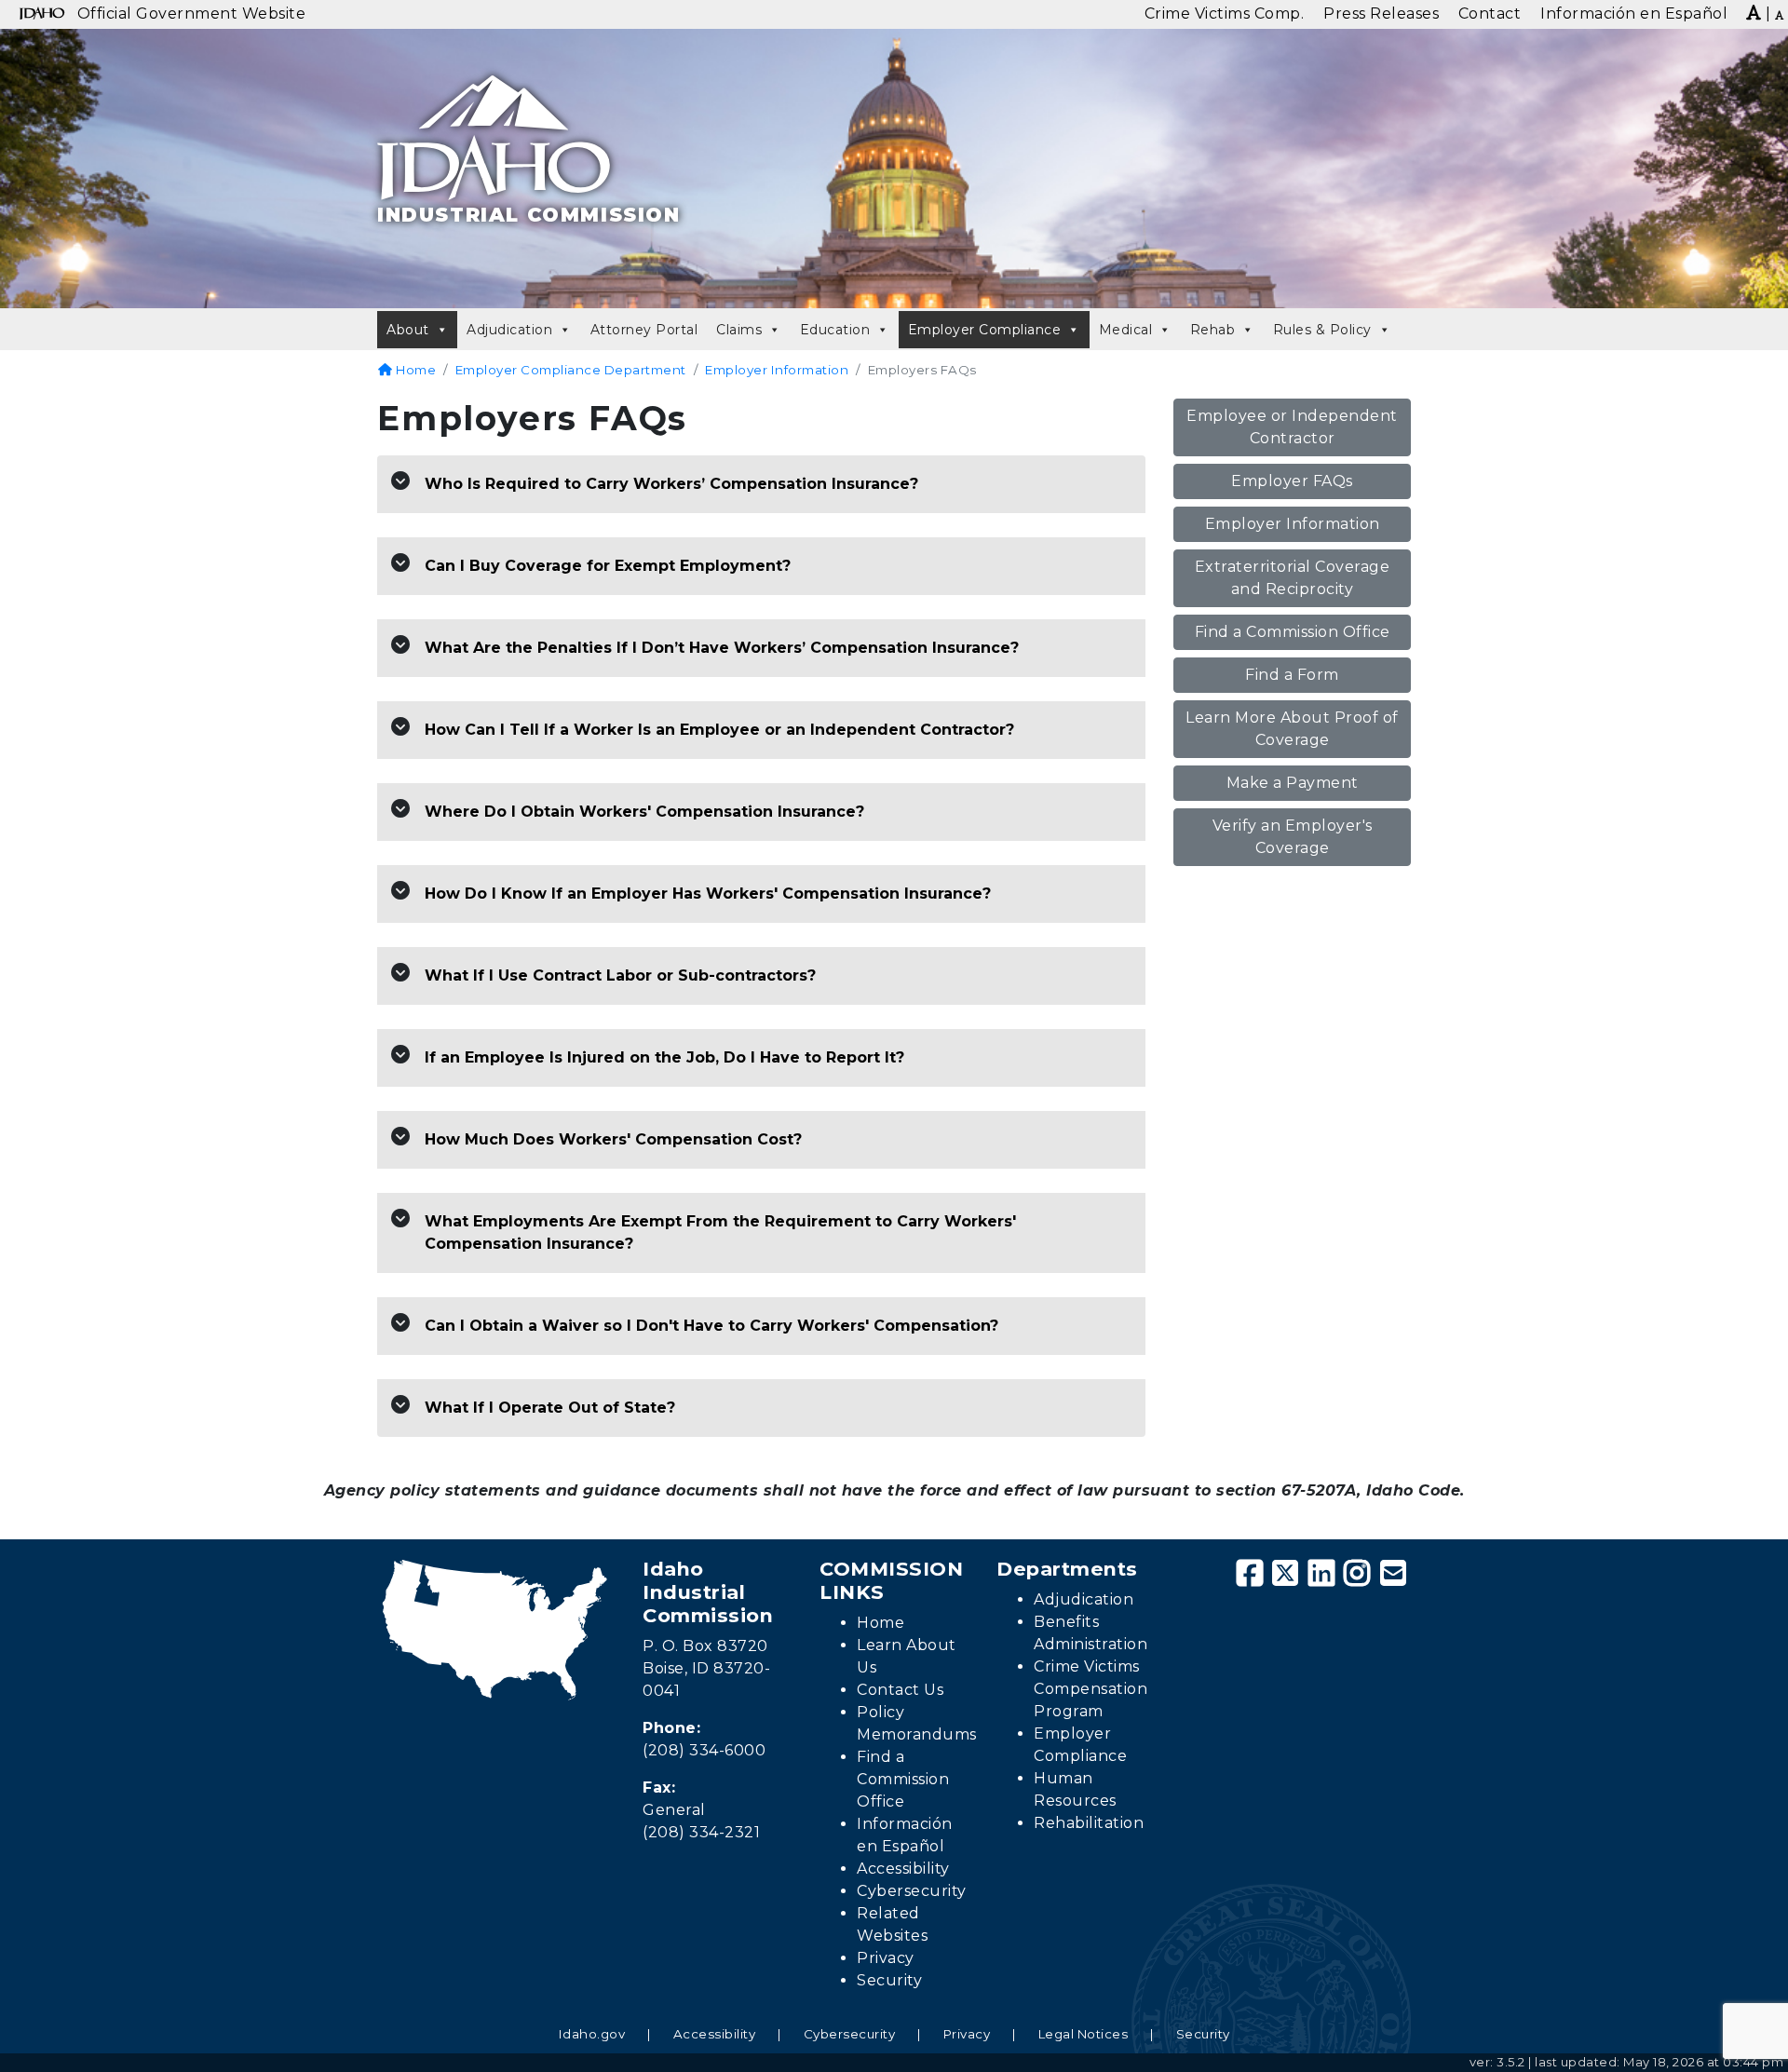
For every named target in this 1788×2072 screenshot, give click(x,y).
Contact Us (900, 1690)
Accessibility (903, 1869)
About (408, 330)
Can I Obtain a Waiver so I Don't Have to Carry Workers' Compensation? (711, 1326)
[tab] (761, 485)
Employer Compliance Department (571, 370)
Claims (739, 330)
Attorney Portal (644, 330)
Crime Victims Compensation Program (1090, 1689)
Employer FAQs (1292, 481)
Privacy (886, 1958)
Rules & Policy (1322, 330)
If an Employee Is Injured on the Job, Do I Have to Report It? (664, 1057)
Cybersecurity (912, 1891)
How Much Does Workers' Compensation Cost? (613, 1139)
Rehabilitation (1089, 1823)
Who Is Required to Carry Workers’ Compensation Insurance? (671, 484)
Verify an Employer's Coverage (1293, 837)
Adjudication (509, 330)
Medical (1126, 330)
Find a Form (1292, 675)
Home (414, 370)
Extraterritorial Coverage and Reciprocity (1293, 578)
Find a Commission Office (1293, 632)
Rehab (1213, 330)
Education (835, 330)
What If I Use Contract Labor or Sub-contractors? (620, 975)
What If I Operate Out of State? (550, 1408)
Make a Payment (1293, 783)
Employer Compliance (985, 330)
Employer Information (777, 370)
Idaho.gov (592, 2034)
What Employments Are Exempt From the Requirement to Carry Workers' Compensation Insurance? (720, 1232)
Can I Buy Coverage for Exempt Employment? (608, 566)
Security (889, 1980)
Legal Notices (1084, 2034)
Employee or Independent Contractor (1292, 427)
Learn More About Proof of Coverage (1292, 729)
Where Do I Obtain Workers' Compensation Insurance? (644, 812)
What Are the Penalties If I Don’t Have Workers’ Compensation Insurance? (722, 648)
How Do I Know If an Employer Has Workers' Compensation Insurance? (708, 894)
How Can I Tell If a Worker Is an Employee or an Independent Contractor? (719, 730)
